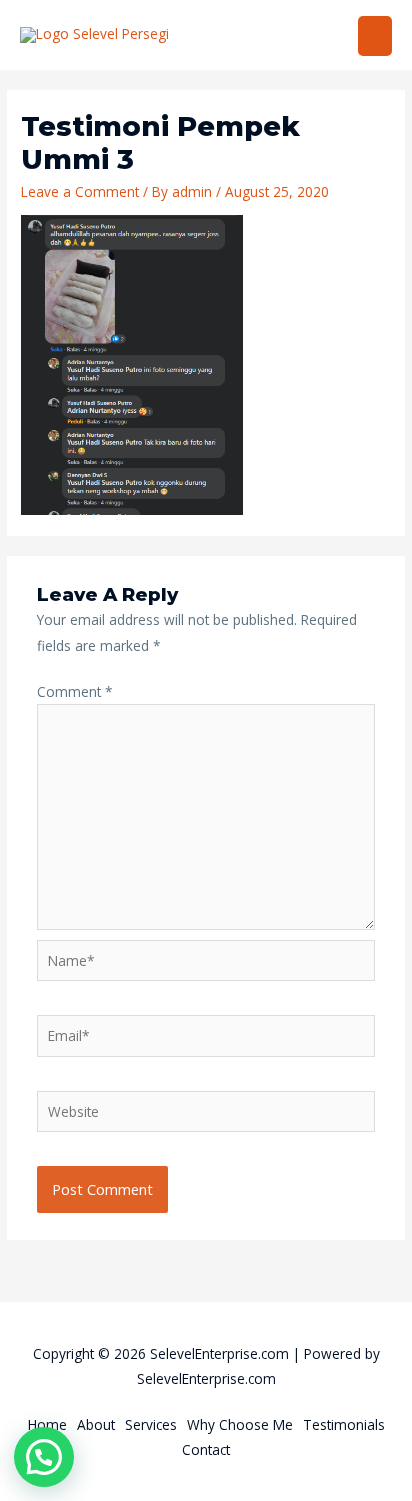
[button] (44, 1457)
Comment (75, 691)
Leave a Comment (80, 191)
